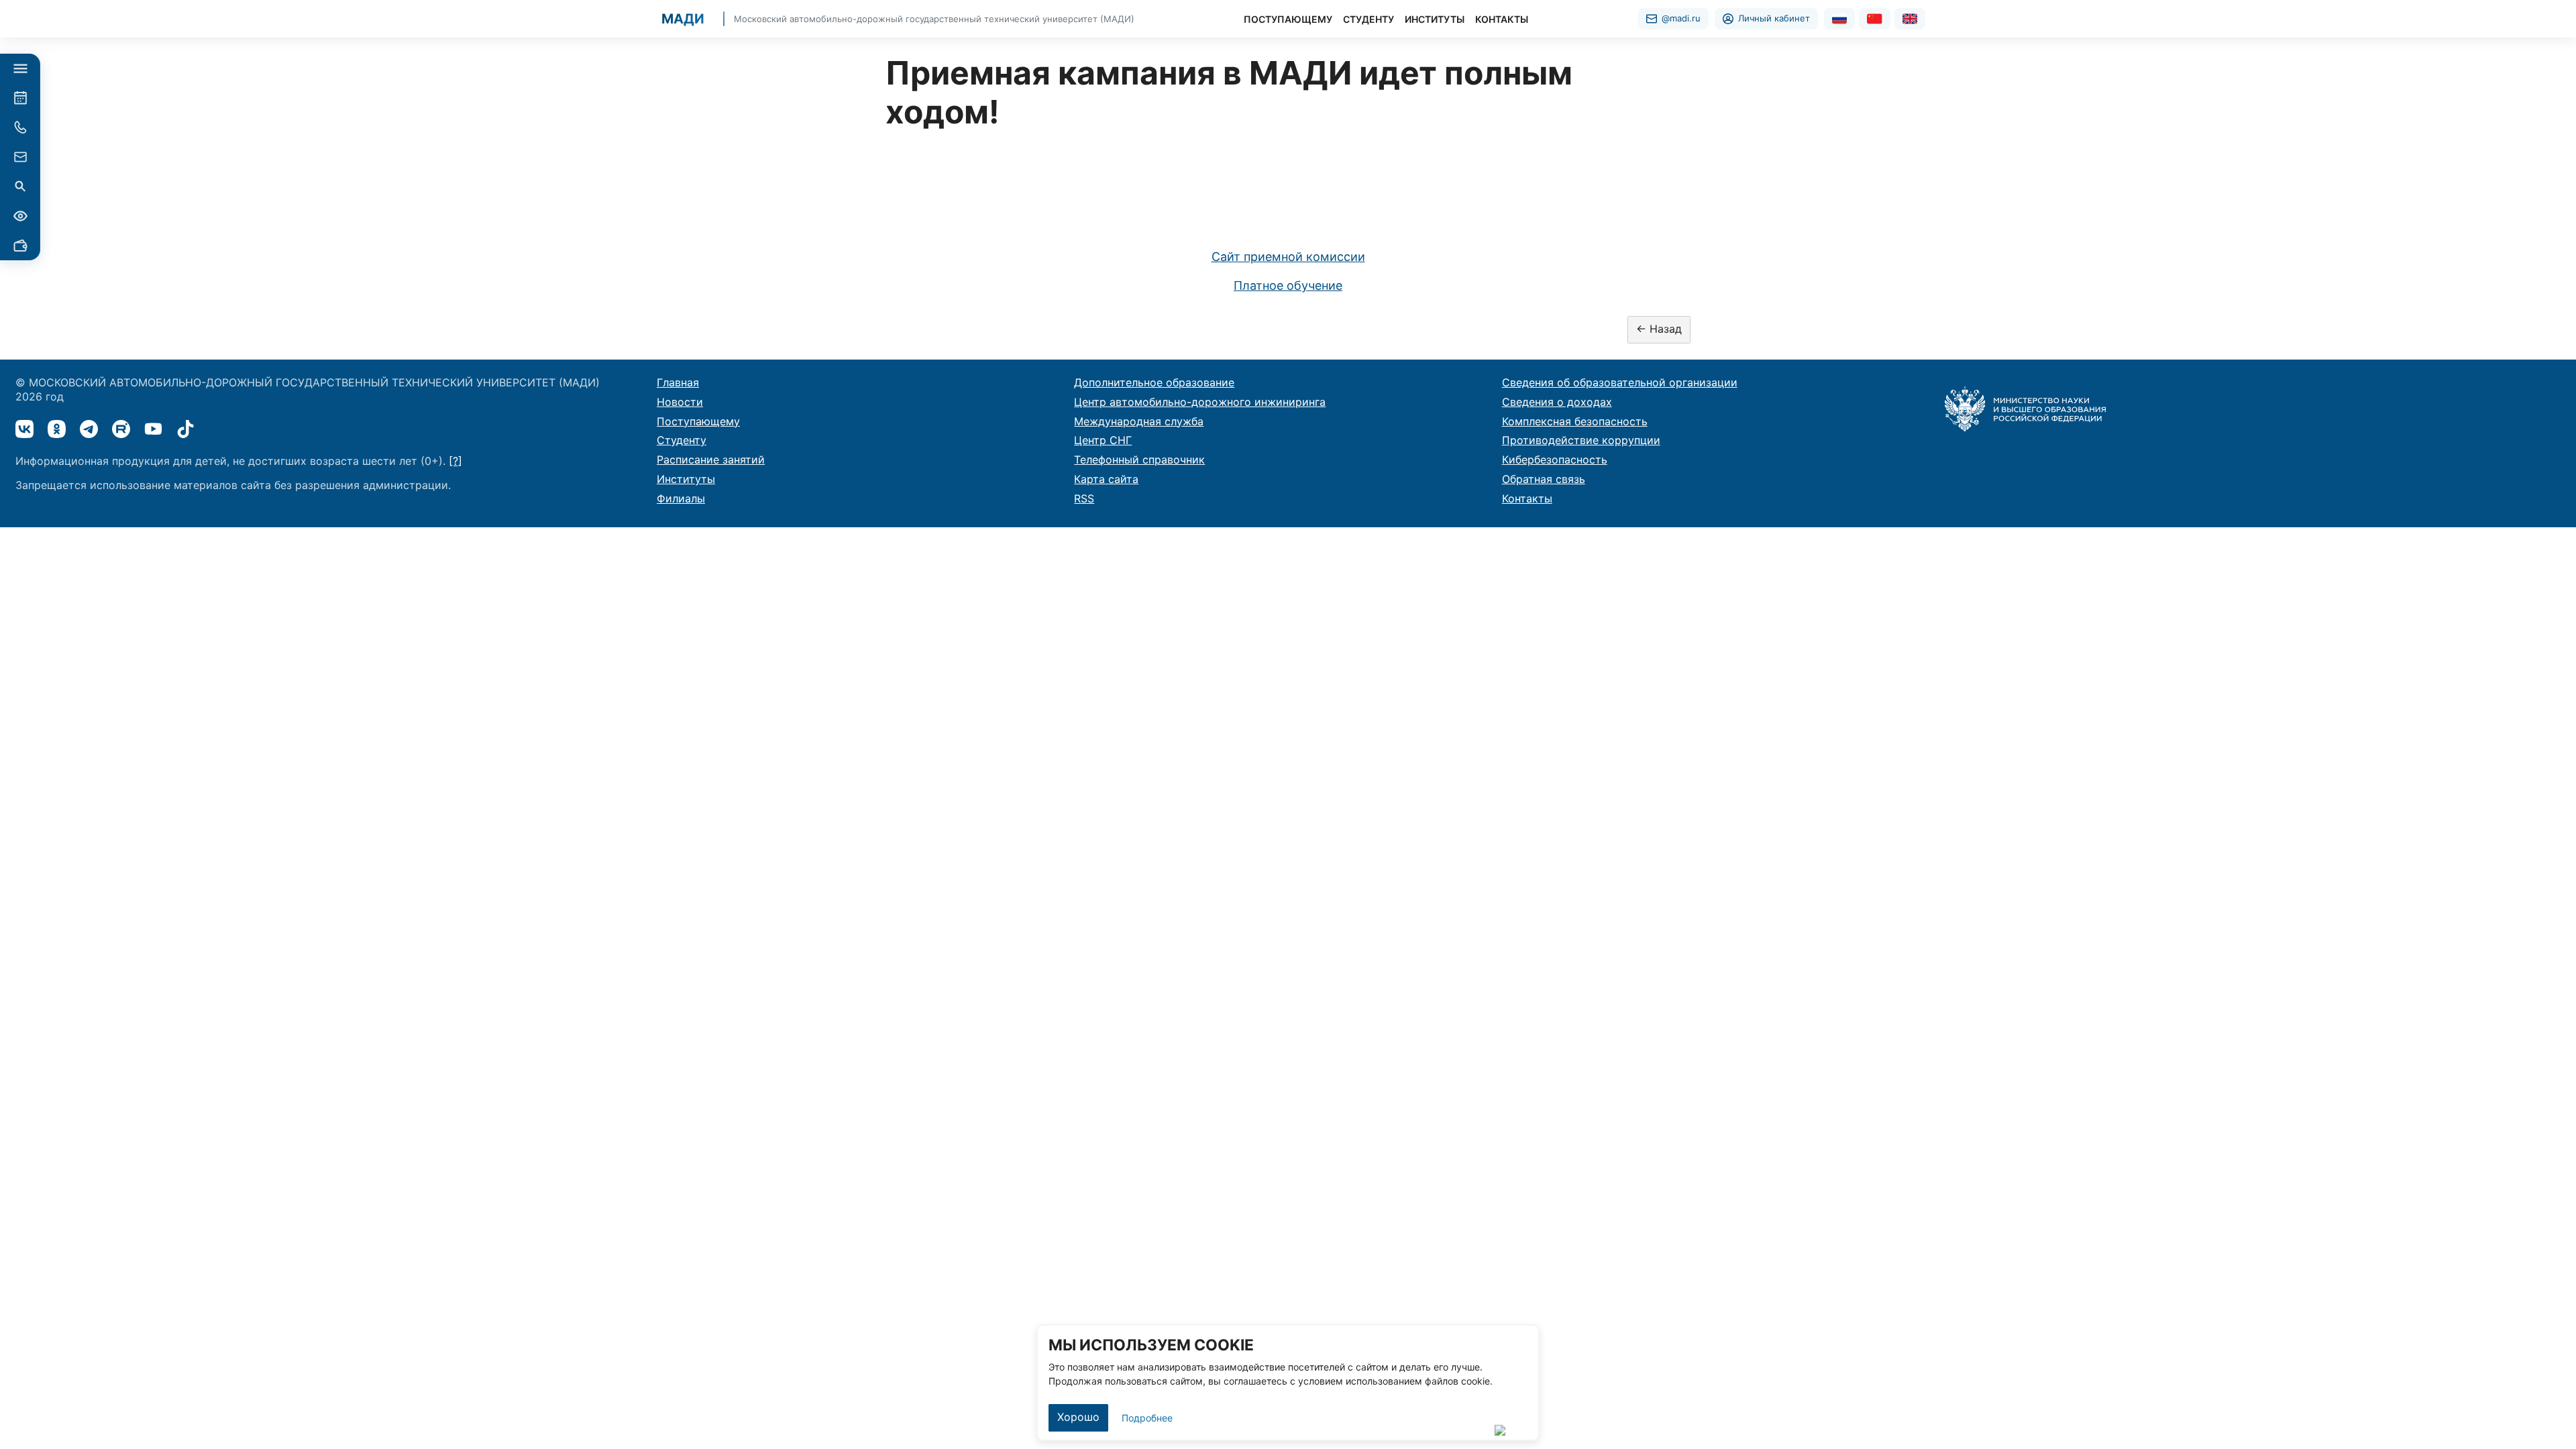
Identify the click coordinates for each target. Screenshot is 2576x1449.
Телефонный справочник (1139, 460)
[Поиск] (20, 186)
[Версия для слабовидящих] (20, 216)
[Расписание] (20, 98)
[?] (455, 461)
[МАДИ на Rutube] (121, 429)
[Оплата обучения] (20, 246)
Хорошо (1078, 1417)
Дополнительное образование (1154, 382)
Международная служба (1139, 421)
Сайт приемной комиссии (1288, 257)
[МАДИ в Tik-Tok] (185, 429)
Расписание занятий (711, 460)
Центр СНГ (1103, 440)
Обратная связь (1544, 479)
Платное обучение (1288, 285)
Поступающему (698, 421)
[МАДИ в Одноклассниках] (57, 429)
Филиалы (681, 498)
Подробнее (1147, 1418)
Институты (686, 479)
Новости (680, 402)
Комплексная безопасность (1575, 421)
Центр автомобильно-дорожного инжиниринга (1200, 402)
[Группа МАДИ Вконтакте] (24, 429)
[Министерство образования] (2025, 408)
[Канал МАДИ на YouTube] (153, 429)
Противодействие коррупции (1581, 440)
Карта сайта (1106, 479)
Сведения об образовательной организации (1620, 382)
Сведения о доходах (1557, 402)
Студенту (682, 440)
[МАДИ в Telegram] (89, 429)
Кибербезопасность (1555, 460)
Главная (678, 382)
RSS (1084, 498)
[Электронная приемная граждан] (20, 157)
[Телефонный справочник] (20, 127)
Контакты (1527, 498)
